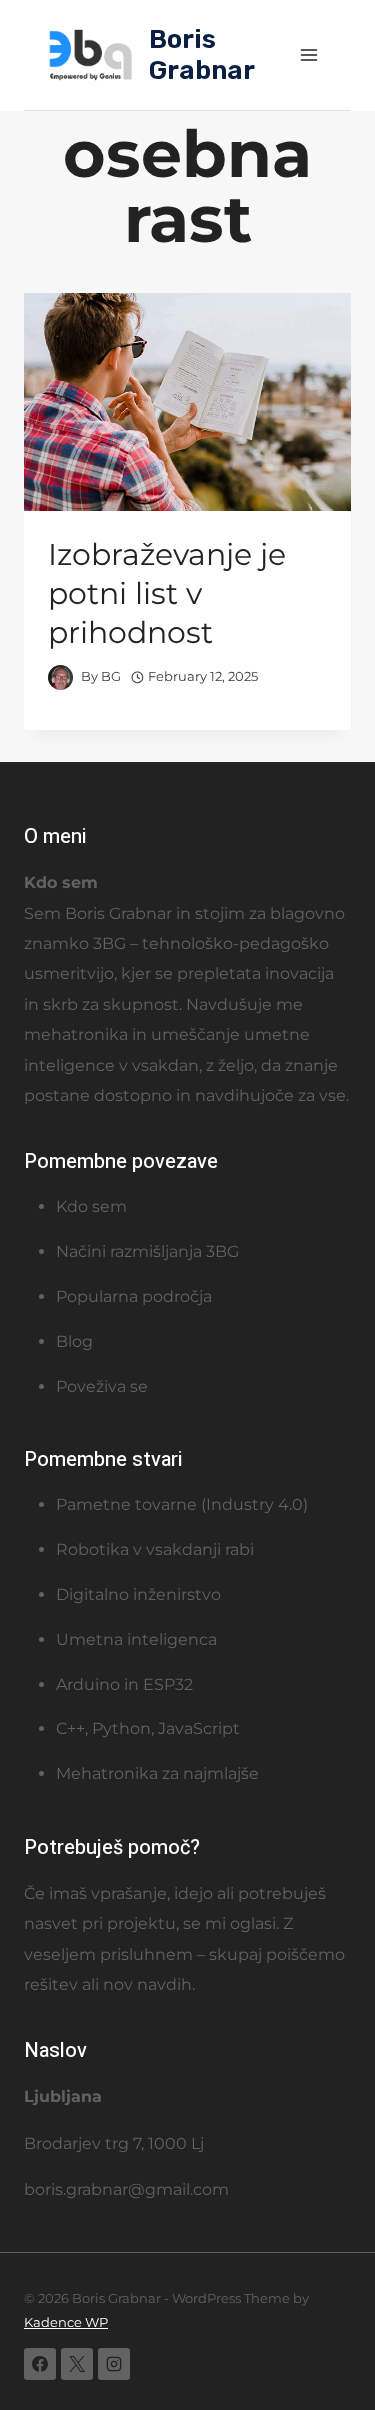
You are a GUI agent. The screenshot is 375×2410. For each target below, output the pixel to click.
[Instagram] (114, 2364)
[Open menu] (308, 54)
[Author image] (60, 677)
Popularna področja (134, 1296)
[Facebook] (40, 2364)
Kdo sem (91, 1206)
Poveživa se (102, 1386)
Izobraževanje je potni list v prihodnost (167, 593)
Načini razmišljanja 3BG (147, 1251)
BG (111, 676)
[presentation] (187, 402)
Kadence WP (66, 2322)
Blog (74, 1341)
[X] (77, 2364)
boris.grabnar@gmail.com (126, 2189)
